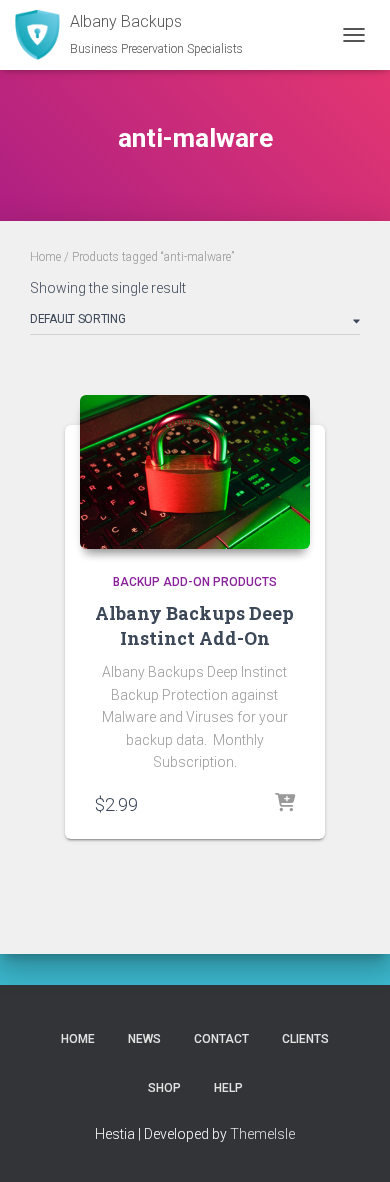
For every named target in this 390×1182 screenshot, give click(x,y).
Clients (305, 1039)
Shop (164, 1088)
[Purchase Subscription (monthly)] (285, 804)
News (144, 1039)
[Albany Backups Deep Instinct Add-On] (195, 471)
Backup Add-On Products (195, 582)
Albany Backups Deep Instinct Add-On (194, 625)
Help (228, 1088)
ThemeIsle (262, 1134)
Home (45, 257)
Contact (221, 1039)
